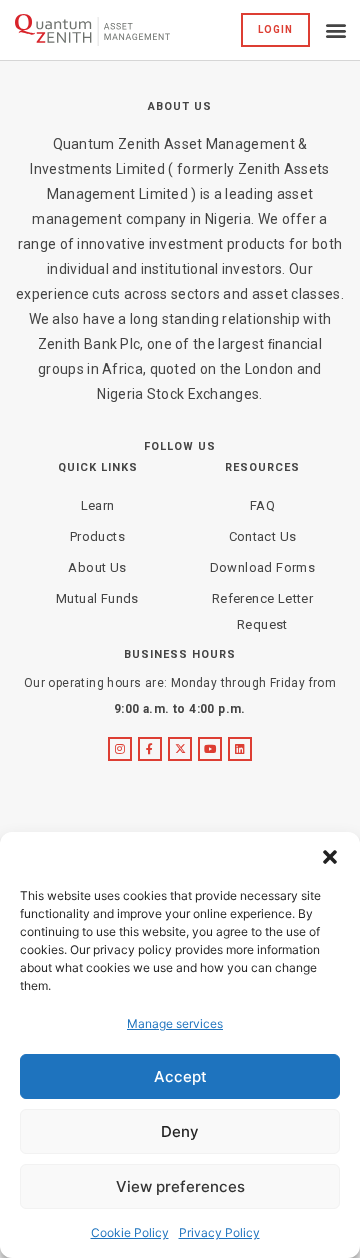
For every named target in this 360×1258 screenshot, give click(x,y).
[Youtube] (210, 749)
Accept (180, 1076)
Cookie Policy (130, 1232)
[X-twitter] (180, 749)
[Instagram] (120, 749)
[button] (330, 857)
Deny (180, 1131)
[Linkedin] (240, 749)
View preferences (180, 1186)
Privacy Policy (219, 1232)
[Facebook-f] (150, 749)
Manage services (175, 1023)
